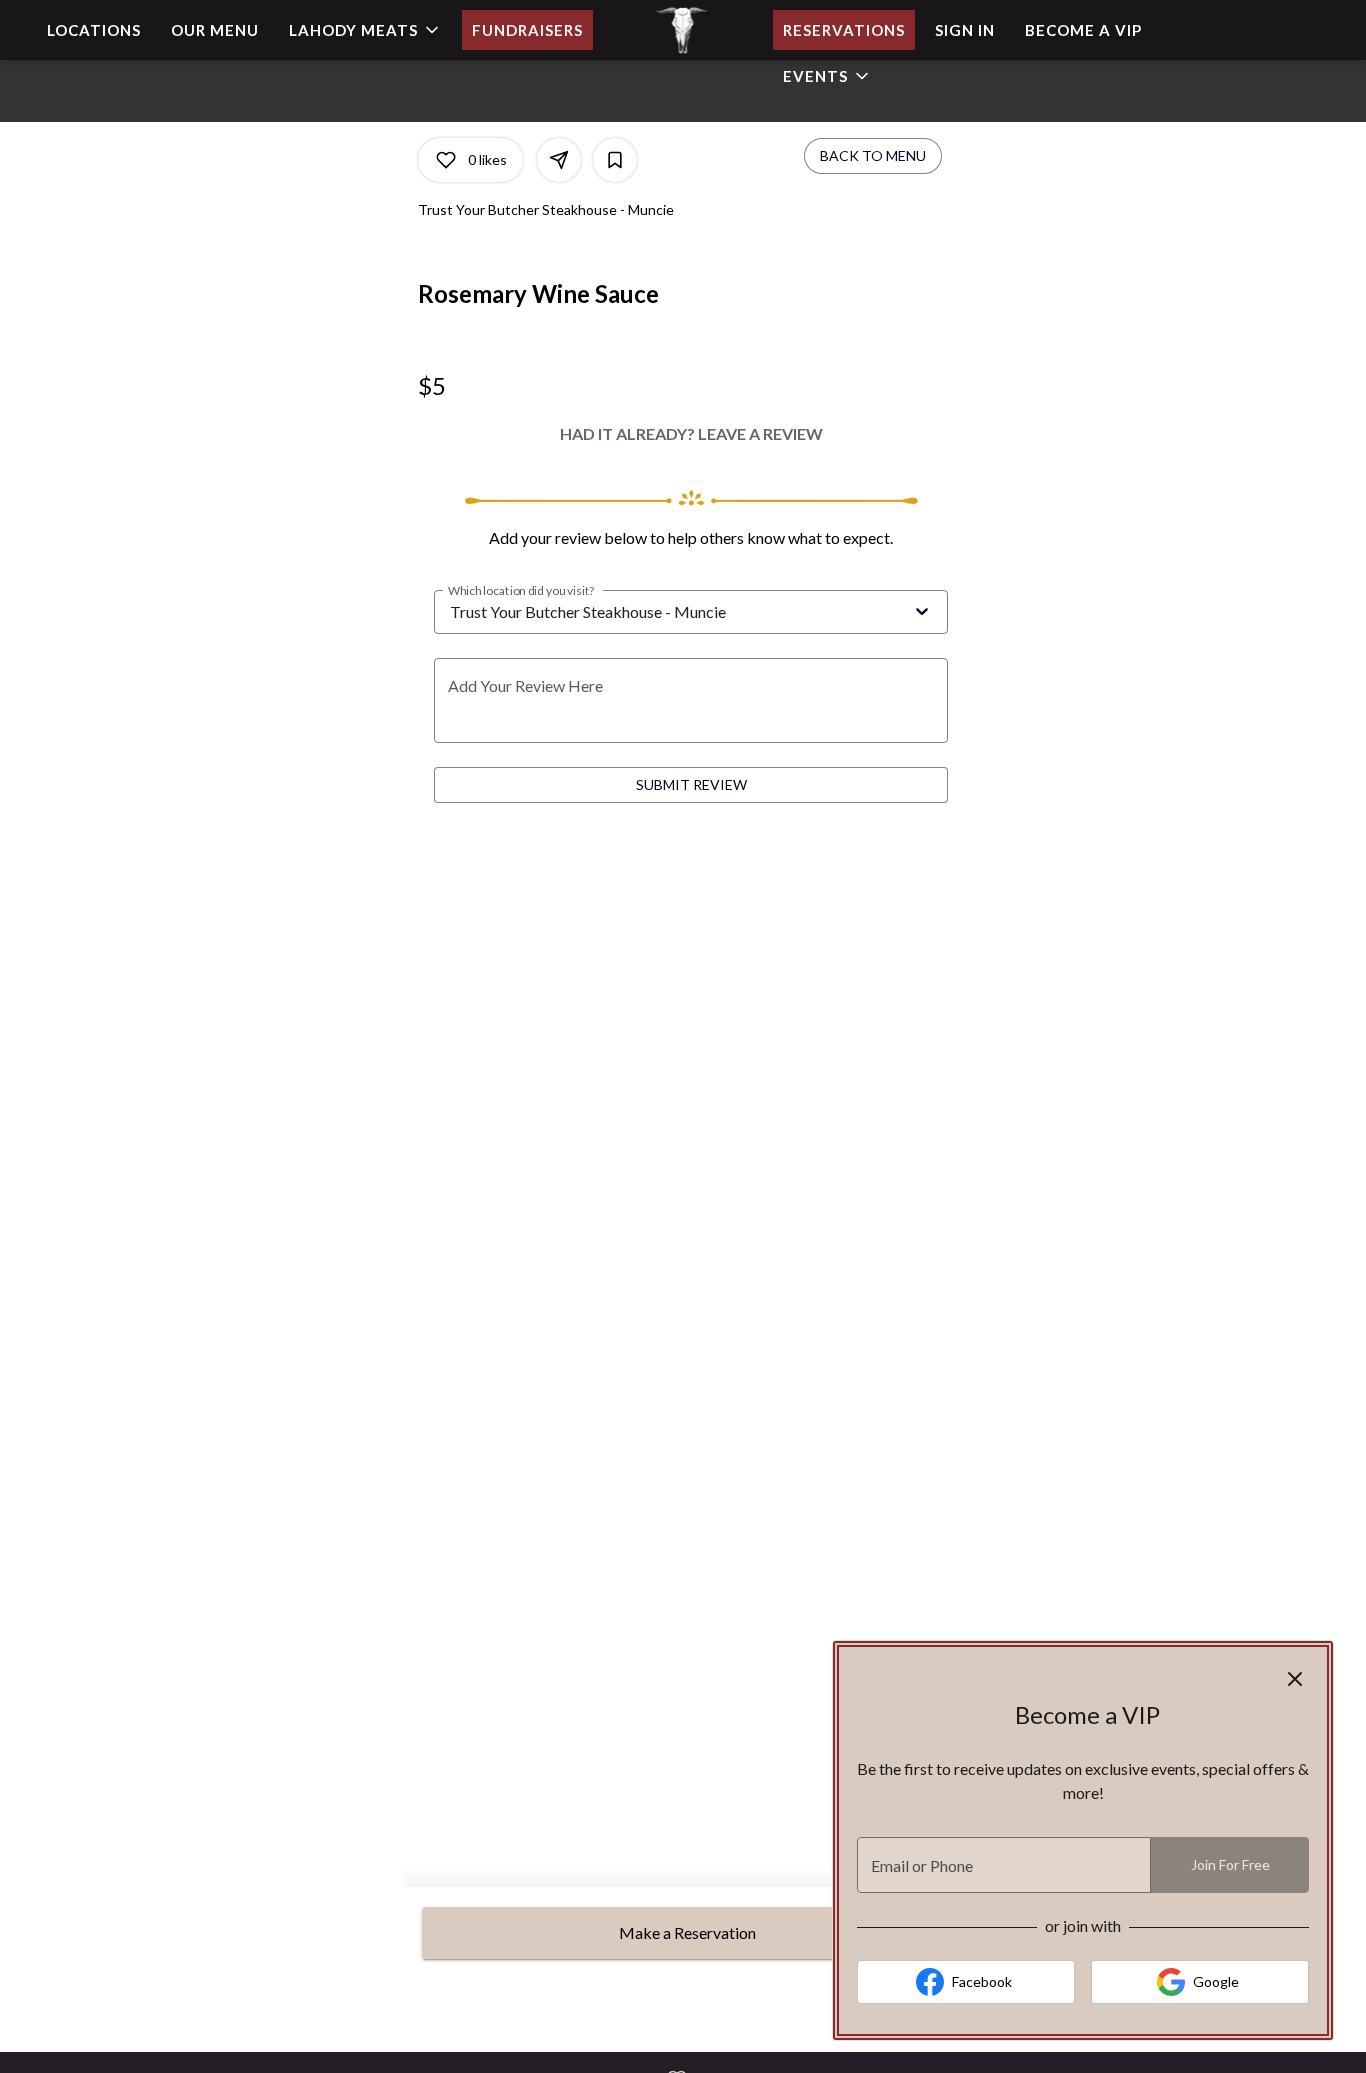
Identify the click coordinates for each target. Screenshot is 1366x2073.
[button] (365, 30)
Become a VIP (1083, 30)
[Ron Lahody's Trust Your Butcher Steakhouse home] (683, 30)
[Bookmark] (615, 160)
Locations (94, 30)
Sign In (965, 30)
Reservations (844, 30)
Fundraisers (527, 30)
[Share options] (559, 160)
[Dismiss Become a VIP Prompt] (1295, 1679)
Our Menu (215, 30)
